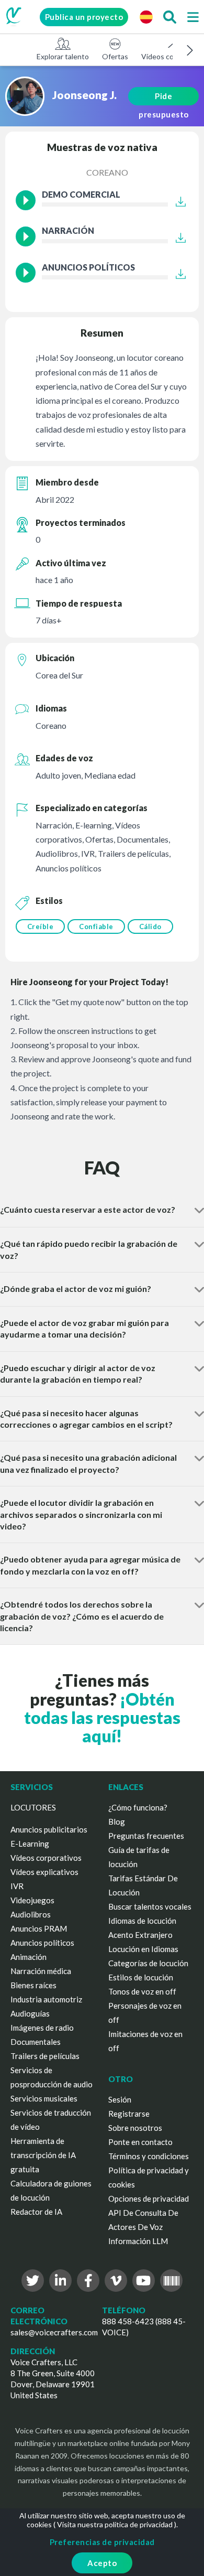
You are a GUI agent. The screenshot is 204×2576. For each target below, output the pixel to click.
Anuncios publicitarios (49, 1829)
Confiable (96, 926)
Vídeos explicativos (44, 1872)
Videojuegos (32, 1900)
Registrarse (129, 2114)
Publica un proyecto (84, 17)
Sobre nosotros (135, 2128)
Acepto (102, 2563)
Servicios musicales (44, 2098)
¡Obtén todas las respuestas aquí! (102, 1717)
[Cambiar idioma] (146, 17)
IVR (17, 1886)
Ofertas (115, 56)
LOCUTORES (33, 1807)
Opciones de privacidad (149, 2198)
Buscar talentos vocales (150, 1906)
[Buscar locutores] (169, 17)
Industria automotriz (46, 1999)
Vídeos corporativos (46, 1858)
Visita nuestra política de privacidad (115, 2524)
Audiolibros (31, 1914)
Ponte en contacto (140, 2142)
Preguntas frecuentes (146, 1836)
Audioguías (30, 2013)
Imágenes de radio (42, 2028)
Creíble (41, 926)
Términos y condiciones (149, 2156)
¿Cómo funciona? (138, 1807)
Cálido (150, 926)
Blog (117, 1821)
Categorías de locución (148, 1963)
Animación (29, 1957)
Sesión (120, 2099)
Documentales (36, 2042)
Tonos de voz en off (142, 1991)
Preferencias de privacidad (102, 2542)
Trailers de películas (45, 2056)
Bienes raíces (33, 1985)
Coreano (107, 172)
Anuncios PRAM (39, 1928)
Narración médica (41, 1971)
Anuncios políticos (42, 1943)
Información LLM (138, 2241)
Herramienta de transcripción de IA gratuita (43, 2155)
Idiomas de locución (142, 1921)
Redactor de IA (36, 2212)
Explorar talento (63, 56)
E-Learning (30, 1844)
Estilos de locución (141, 1977)
